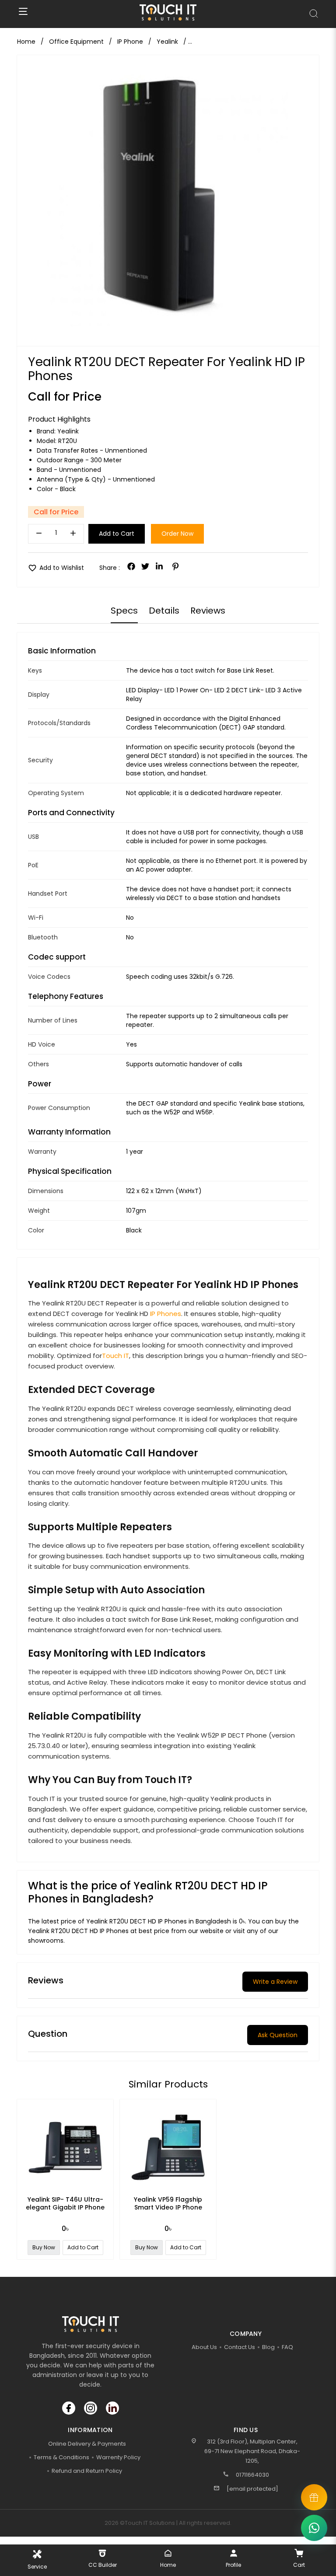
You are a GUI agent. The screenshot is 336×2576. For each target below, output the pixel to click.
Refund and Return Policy (87, 2471)
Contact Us (240, 2347)
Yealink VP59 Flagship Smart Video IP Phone (168, 2203)
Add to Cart (117, 534)
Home (26, 42)
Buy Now (44, 2247)
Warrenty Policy (118, 2457)
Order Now (177, 534)
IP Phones (166, 1314)
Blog (268, 2347)
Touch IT (115, 1356)
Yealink (68, 431)
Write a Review (275, 1982)
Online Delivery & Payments (87, 2444)
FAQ (287, 2347)
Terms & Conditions (61, 2457)
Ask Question (278, 2035)
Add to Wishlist (56, 568)
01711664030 (252, 2475)
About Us (204, 2347)
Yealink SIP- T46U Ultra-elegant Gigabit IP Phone (65, 2203)
